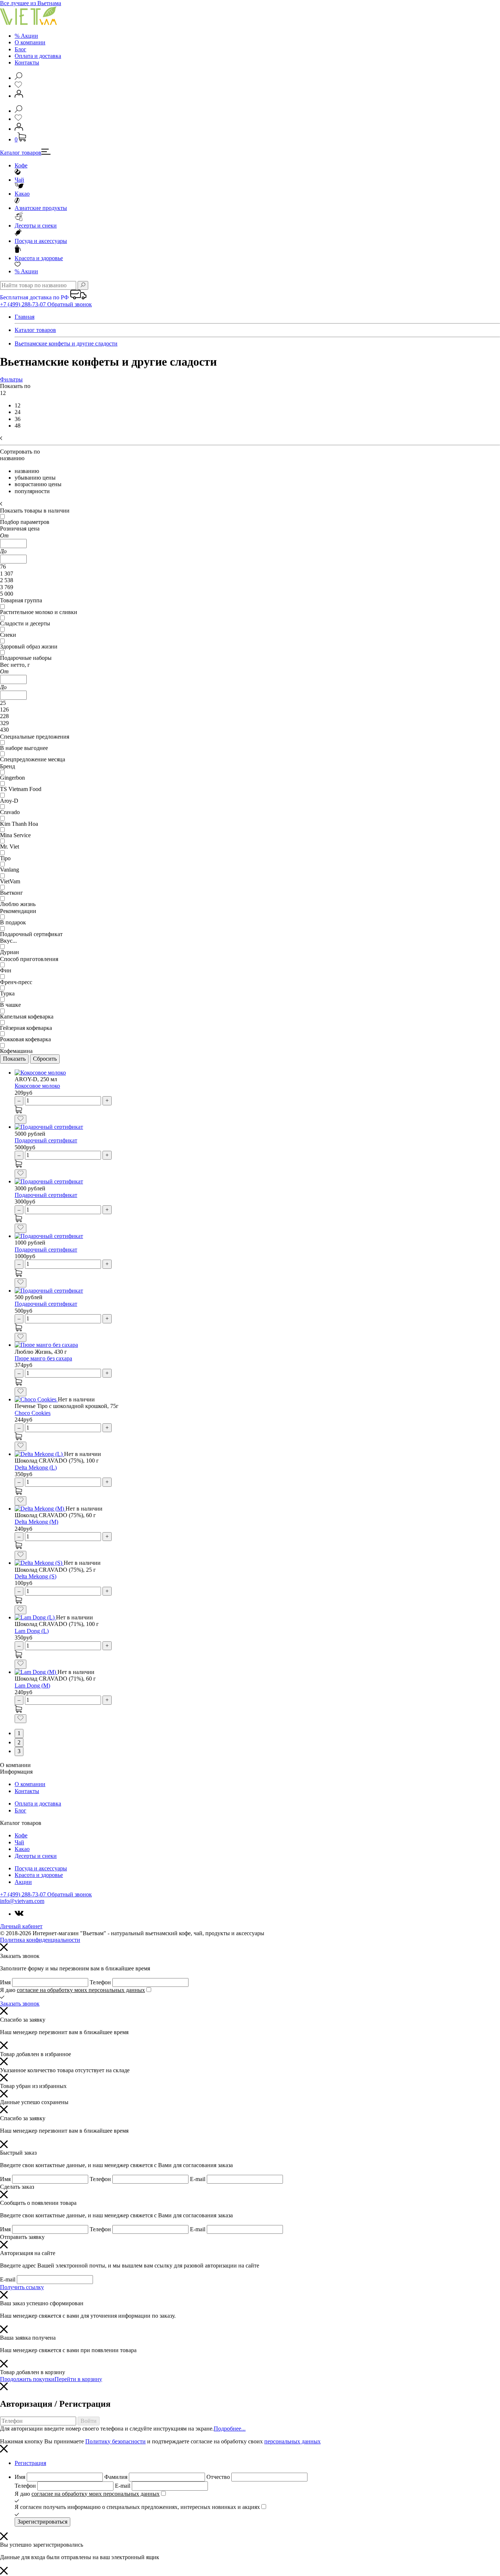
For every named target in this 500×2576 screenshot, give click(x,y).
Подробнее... (230, 2429)
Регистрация (30, 2463)
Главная (25, 317)
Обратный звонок (70, 304)
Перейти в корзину (78, 2379)
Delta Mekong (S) (36, 1576)
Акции (26, 271)
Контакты (27, 62)
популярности (32, 491)
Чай (19, 180)
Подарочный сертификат (46, 1140)
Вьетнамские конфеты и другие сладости (66, 343)
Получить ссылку (22, 2287)
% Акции (26, 36)
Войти (89, 2421)
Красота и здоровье (39, 258)
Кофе (21, 165)
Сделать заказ (17, 2187)
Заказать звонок (20, 2004)
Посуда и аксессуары (41, 241)
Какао (22, 194)
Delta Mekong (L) (36, 1468)
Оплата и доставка (38, 56)
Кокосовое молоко (37, 1086)
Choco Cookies (33, 1413)
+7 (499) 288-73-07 (24, 304)
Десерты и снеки (36, 226)
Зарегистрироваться (42, 2522)
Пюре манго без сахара (43, 1358)
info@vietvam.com (22, 1901)
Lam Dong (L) (32, 1631)
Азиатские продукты (41, 208)
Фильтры (11, 379)
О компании (30, 42)
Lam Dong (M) (32, 1686)
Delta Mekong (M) (36, 1522)
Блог (20, 49)
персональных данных (292, 2441)
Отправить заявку (22, 2237)
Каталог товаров (21, 153)
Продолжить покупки (27, 2379)
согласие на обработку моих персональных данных (81, 1990)
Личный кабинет (21, 1926)
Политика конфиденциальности (40, 1940)
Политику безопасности (115, 2441)
